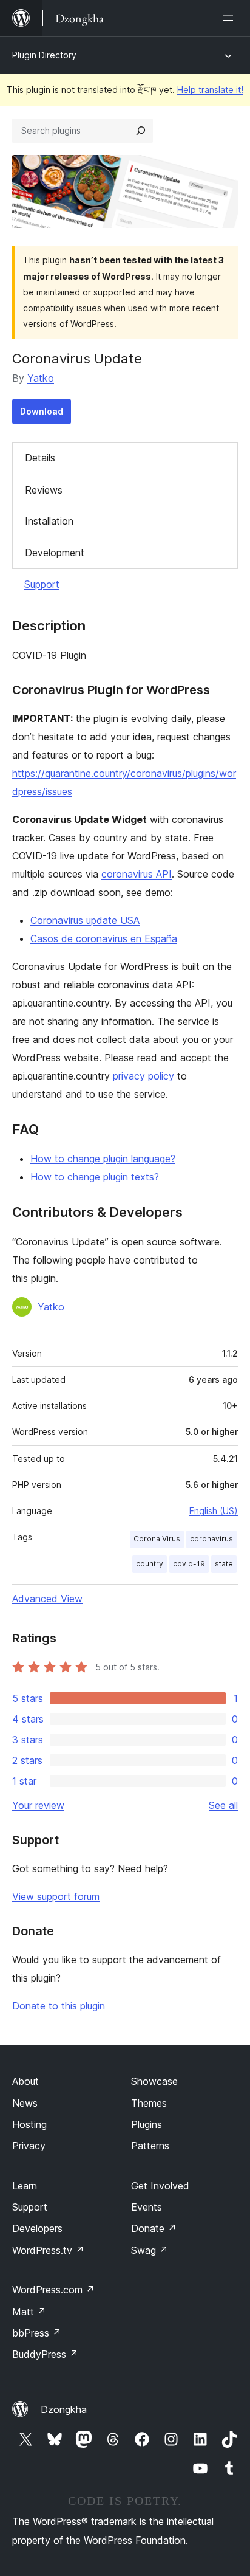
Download (42, 411)
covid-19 (189, 1564)
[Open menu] (231, 18)
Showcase (154, 2081)
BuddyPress (45, 2354)
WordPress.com (53, 2290)
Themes (149, 2103)
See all (223, 1805)
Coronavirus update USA (85, 920)
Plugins (147, 2124)
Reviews (44, 490)
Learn (25, 2186)
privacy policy (144, 1076)
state (224, 1564)
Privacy (29, 2146)
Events (147, 2207)
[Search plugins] (141, 131)
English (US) (214, 1511)
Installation (49, 521)
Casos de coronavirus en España (104, 938)
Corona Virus (157, 1539)
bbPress (37, 2333)
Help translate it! (210, 90)
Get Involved (160, 2186)
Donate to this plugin (59, 2006)
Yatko (41, 378)
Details (40, 458)
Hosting (29, 2124)
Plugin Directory (44, 55)
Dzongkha (64, 2409)
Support (42, 584)
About (25, 2081)
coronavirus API (137, 874)
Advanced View (47, 1599)
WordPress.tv (48, 2250)
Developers (37, 2228)
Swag (150, 2250)
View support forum (56, 1896)
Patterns (150, 2146)
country (150, 1564)
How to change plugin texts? (95, 1177)
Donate (154, 2228)
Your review (38, 1805)
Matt (29, 2312)
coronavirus (211, 1539)
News (25, 2103)
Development (55, 553)
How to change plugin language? (103, 1159)
